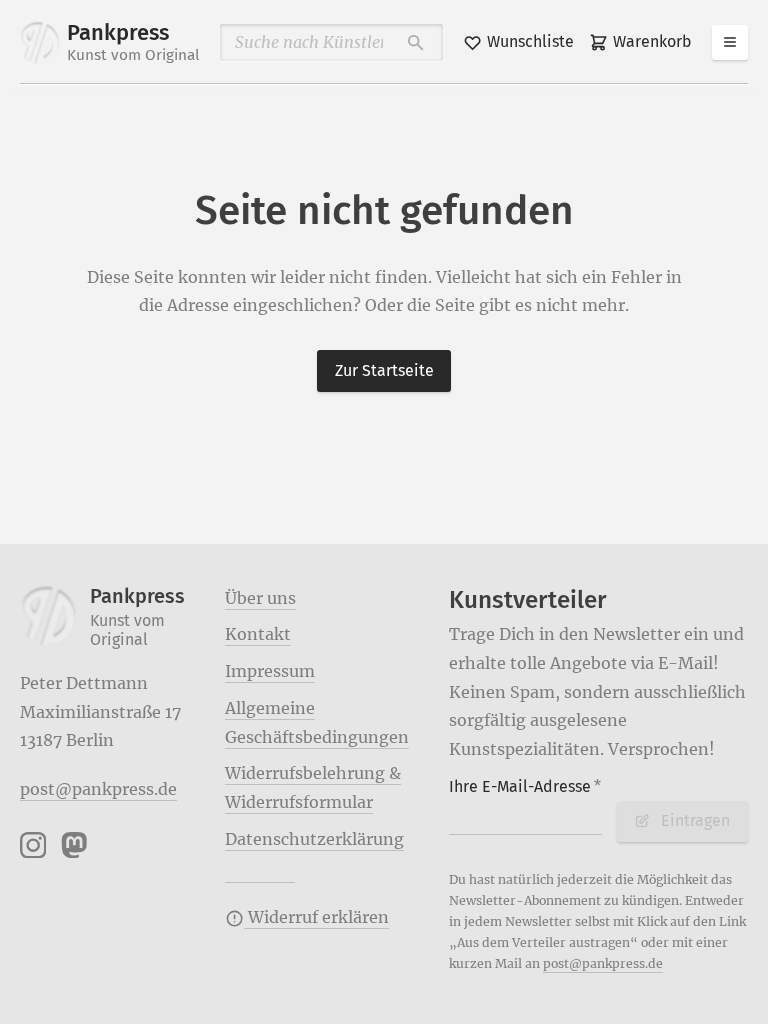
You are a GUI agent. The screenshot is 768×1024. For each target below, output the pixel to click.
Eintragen (695, 820)
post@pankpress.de (98, 789)
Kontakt (258, 634)
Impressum (270, 671)
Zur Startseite (384, 370)
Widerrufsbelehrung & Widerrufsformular (313, 787)
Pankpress (133, 42)
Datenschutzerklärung (314, 839)
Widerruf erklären (316, 917)
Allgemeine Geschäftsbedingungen (317, 722)
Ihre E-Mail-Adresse (525, 786)
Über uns (260, 598)
